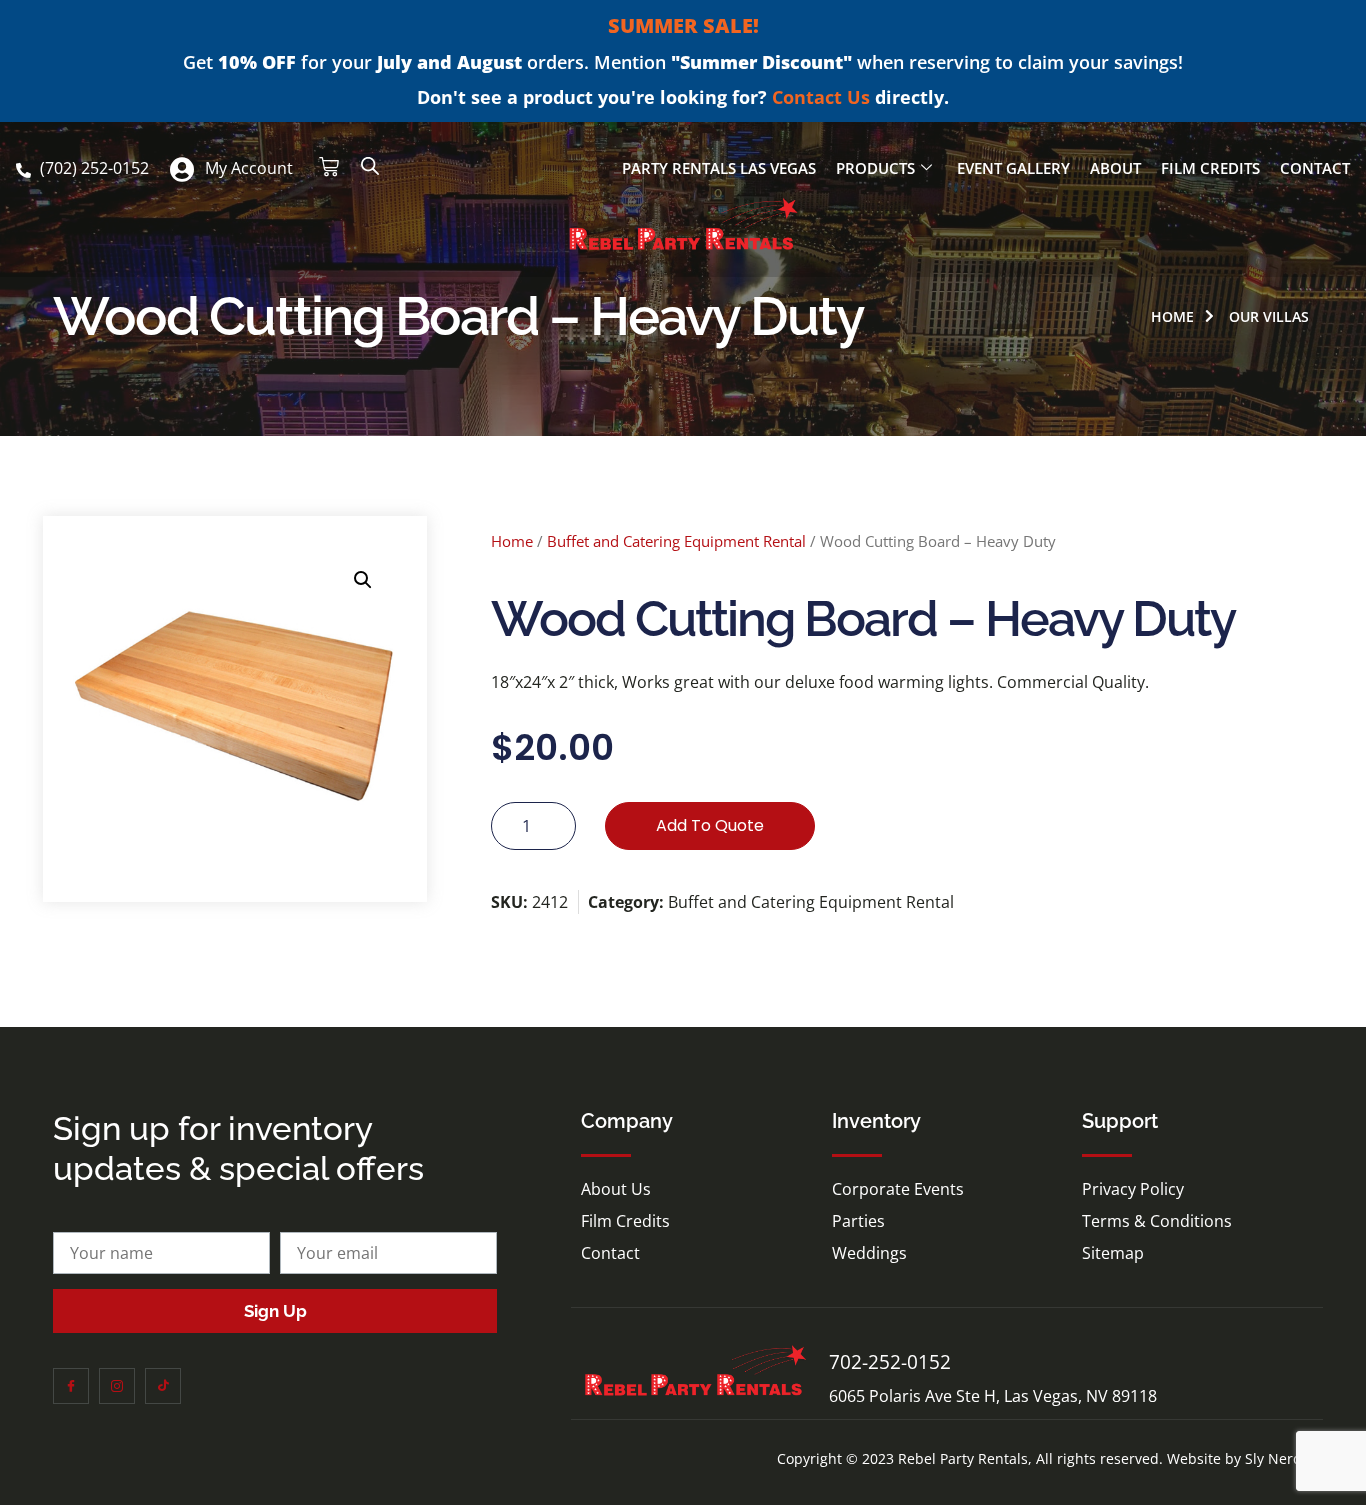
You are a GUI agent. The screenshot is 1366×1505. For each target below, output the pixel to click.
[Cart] (329, 167)
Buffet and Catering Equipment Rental (676, 541)
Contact (1315, 168)
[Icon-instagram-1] (117, 1386)
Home (512, 541)
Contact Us (821, 97)
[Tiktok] (163, 1386)
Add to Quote (710, 825)
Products (875, 168)
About (1115, 168)
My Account (249, 168)
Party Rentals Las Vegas (719, 168)
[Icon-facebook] (71, 1386)
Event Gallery (1013, 168)
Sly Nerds (1277, 1458)
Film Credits (1210, 168)
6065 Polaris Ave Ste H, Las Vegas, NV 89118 (993, 1396)
